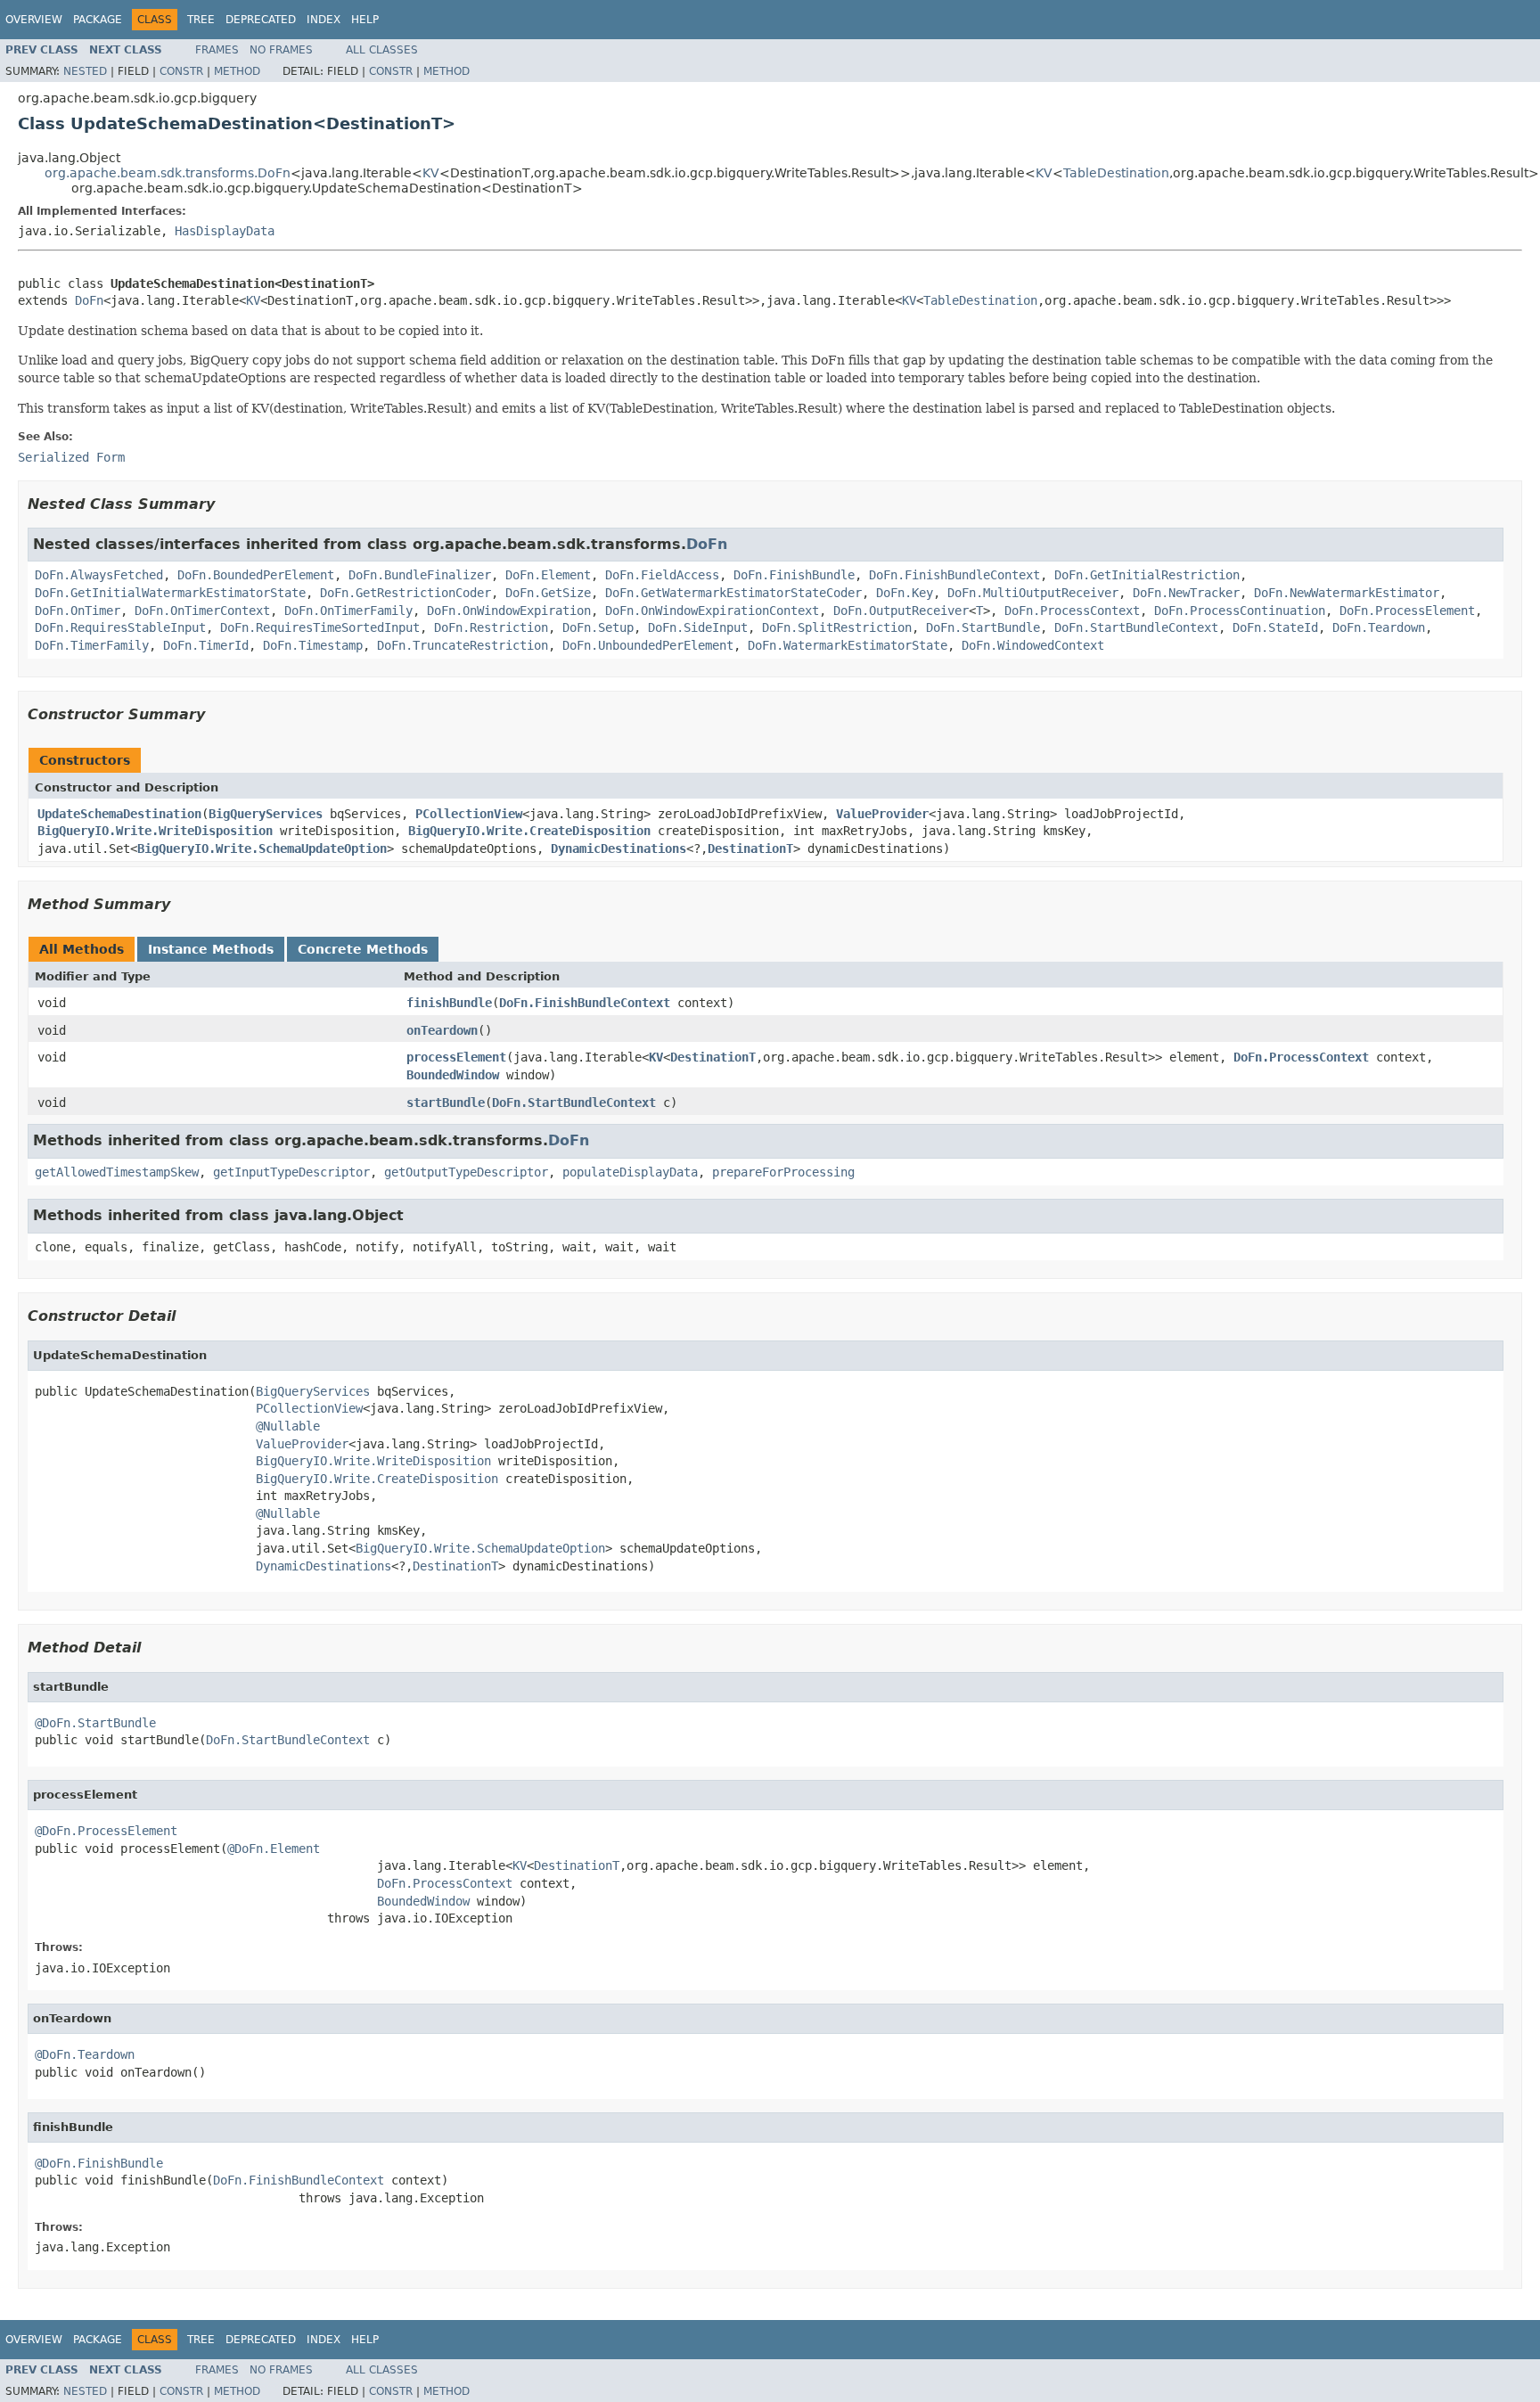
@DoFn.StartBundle (95, 1723)
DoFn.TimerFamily (92, 645)
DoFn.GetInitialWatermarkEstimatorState (170, 593)
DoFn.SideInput (698, 627)
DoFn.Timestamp (313, 645)
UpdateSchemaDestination (119, 814)
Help (365, 20)
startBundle (446, 1103)
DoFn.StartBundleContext (1136, 627)
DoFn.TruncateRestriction (463, 645)
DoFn (89, 300)
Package (98, 20)
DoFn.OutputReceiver (901, 611)
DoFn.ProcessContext (1072, 611)
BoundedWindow (453, 1075)
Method (237, 71)
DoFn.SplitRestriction (837, 627)
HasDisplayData (225, 231)
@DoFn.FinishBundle (99, 2163)
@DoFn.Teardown (85, 2054)
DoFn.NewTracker (1186, 593)
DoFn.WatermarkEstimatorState (848, 645)
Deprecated (261, 20)
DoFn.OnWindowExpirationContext (712, 611)
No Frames (281, 50)
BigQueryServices (266, 814)
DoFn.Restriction (491, 627)
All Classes (382, 50)
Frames (217, 50)
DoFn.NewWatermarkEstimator (1347, 593)
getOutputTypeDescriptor (466, 1172)
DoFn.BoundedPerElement (256, 575)
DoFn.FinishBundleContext (954, 575)
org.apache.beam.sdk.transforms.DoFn (168, 173)
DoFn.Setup (598, 627)
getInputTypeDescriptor (291, 1172)
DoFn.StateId (1275, 627)
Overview (34, 20)
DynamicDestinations (618, 848)
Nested (85, 71)
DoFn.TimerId (206, 645)
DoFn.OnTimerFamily (348, 611)
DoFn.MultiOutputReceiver (1033, 593)
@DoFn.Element (274, 1849)
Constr (181, 71)
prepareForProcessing (783, 1172)
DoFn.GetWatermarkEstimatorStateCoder (733, 593)
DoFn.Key (905, 593)
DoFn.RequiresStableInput (120, 627)
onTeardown (442, 1030)
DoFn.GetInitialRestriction (1147, 575)
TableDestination (1116, 173)
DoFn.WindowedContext (1033, 645)
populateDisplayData (630, 1172)
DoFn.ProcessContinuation (1240, 611)
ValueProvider (882, 814)
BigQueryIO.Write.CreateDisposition (529, 831)
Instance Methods (211, 949)
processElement (456, 1057)
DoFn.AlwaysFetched (99, 575)
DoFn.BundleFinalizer (420, 575)
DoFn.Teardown (1379, 627)
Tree (201, 20)
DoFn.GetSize (548, 593)
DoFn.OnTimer (78, 611)
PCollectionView (469, 814)
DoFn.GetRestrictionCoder (405, 593)
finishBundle (449, 1003)
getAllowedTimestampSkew (117, 1172)
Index (324, 20)
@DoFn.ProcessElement (106, 1831)
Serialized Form (71, 457)
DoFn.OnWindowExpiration (509, 611)
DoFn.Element (548, 575)
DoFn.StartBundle (983, 627)
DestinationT (750, 848)
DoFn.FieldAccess (662, 575)
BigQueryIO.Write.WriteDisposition (155, 831)
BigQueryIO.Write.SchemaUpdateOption (262, 848)
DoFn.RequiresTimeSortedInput (320, 627)
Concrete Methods (363, 949)
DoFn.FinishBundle (794, 575)
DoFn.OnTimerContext (202, 611)
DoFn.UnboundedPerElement (648, 645)
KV (431, 173)
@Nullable (288, 1426)
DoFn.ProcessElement (1407, 611)
